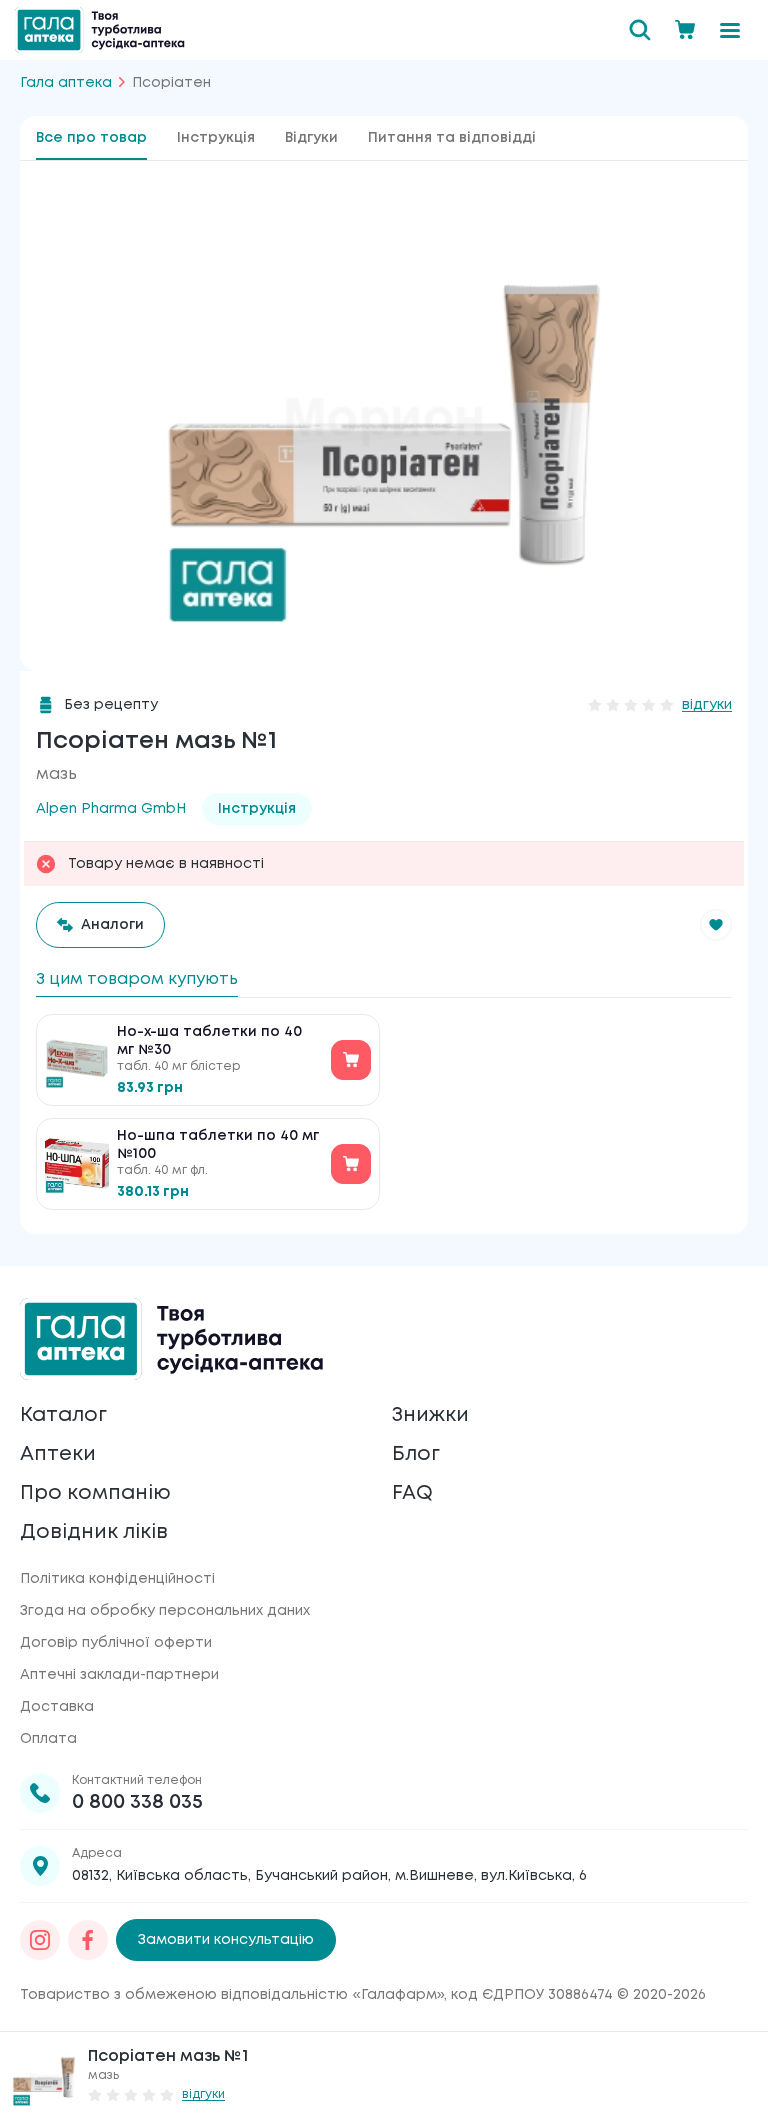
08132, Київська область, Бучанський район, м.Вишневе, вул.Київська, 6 (329, 1876)
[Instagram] (40, 1940)
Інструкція (216, 138)
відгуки (707, 705)
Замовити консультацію (226, 1940)
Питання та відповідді (452, 138)
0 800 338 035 (137, 1802)
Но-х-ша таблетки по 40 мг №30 (209, 1041)
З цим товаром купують (137, 979)
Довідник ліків (94, 1532)
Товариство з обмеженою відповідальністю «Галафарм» (232, 1995)
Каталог (63, 1415)
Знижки (430, 1415)
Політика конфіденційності (117, 1579)
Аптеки (58, 1454)
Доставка (57, 1707)
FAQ (412, 1493)
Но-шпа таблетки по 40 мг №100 (218, 1145)
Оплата (48, 1739)
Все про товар (91, 138)
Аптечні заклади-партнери (119, 1675)
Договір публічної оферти (116, 1643)
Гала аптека (66, 83)
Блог (416, 1454)
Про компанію (95, 1493)
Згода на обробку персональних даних (165, 1611)
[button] (716, 925)
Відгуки (311, 138)
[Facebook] (88, 1940)
